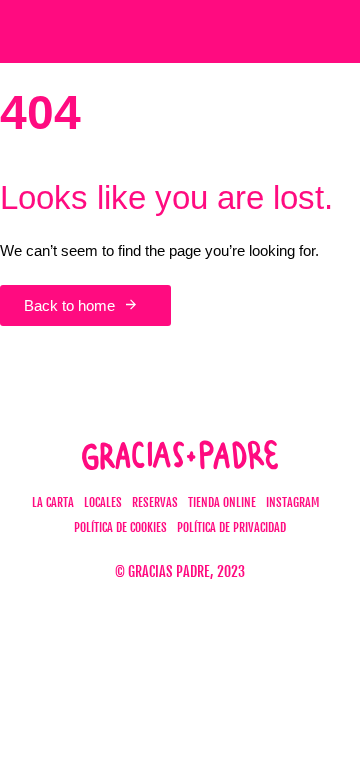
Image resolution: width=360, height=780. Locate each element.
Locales (103, 502)
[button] (312, 32)
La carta (53, 502)
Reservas (155, 502)
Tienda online (222, 502)
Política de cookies (120, 527)
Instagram (292, 502)
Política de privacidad (231, 527)
